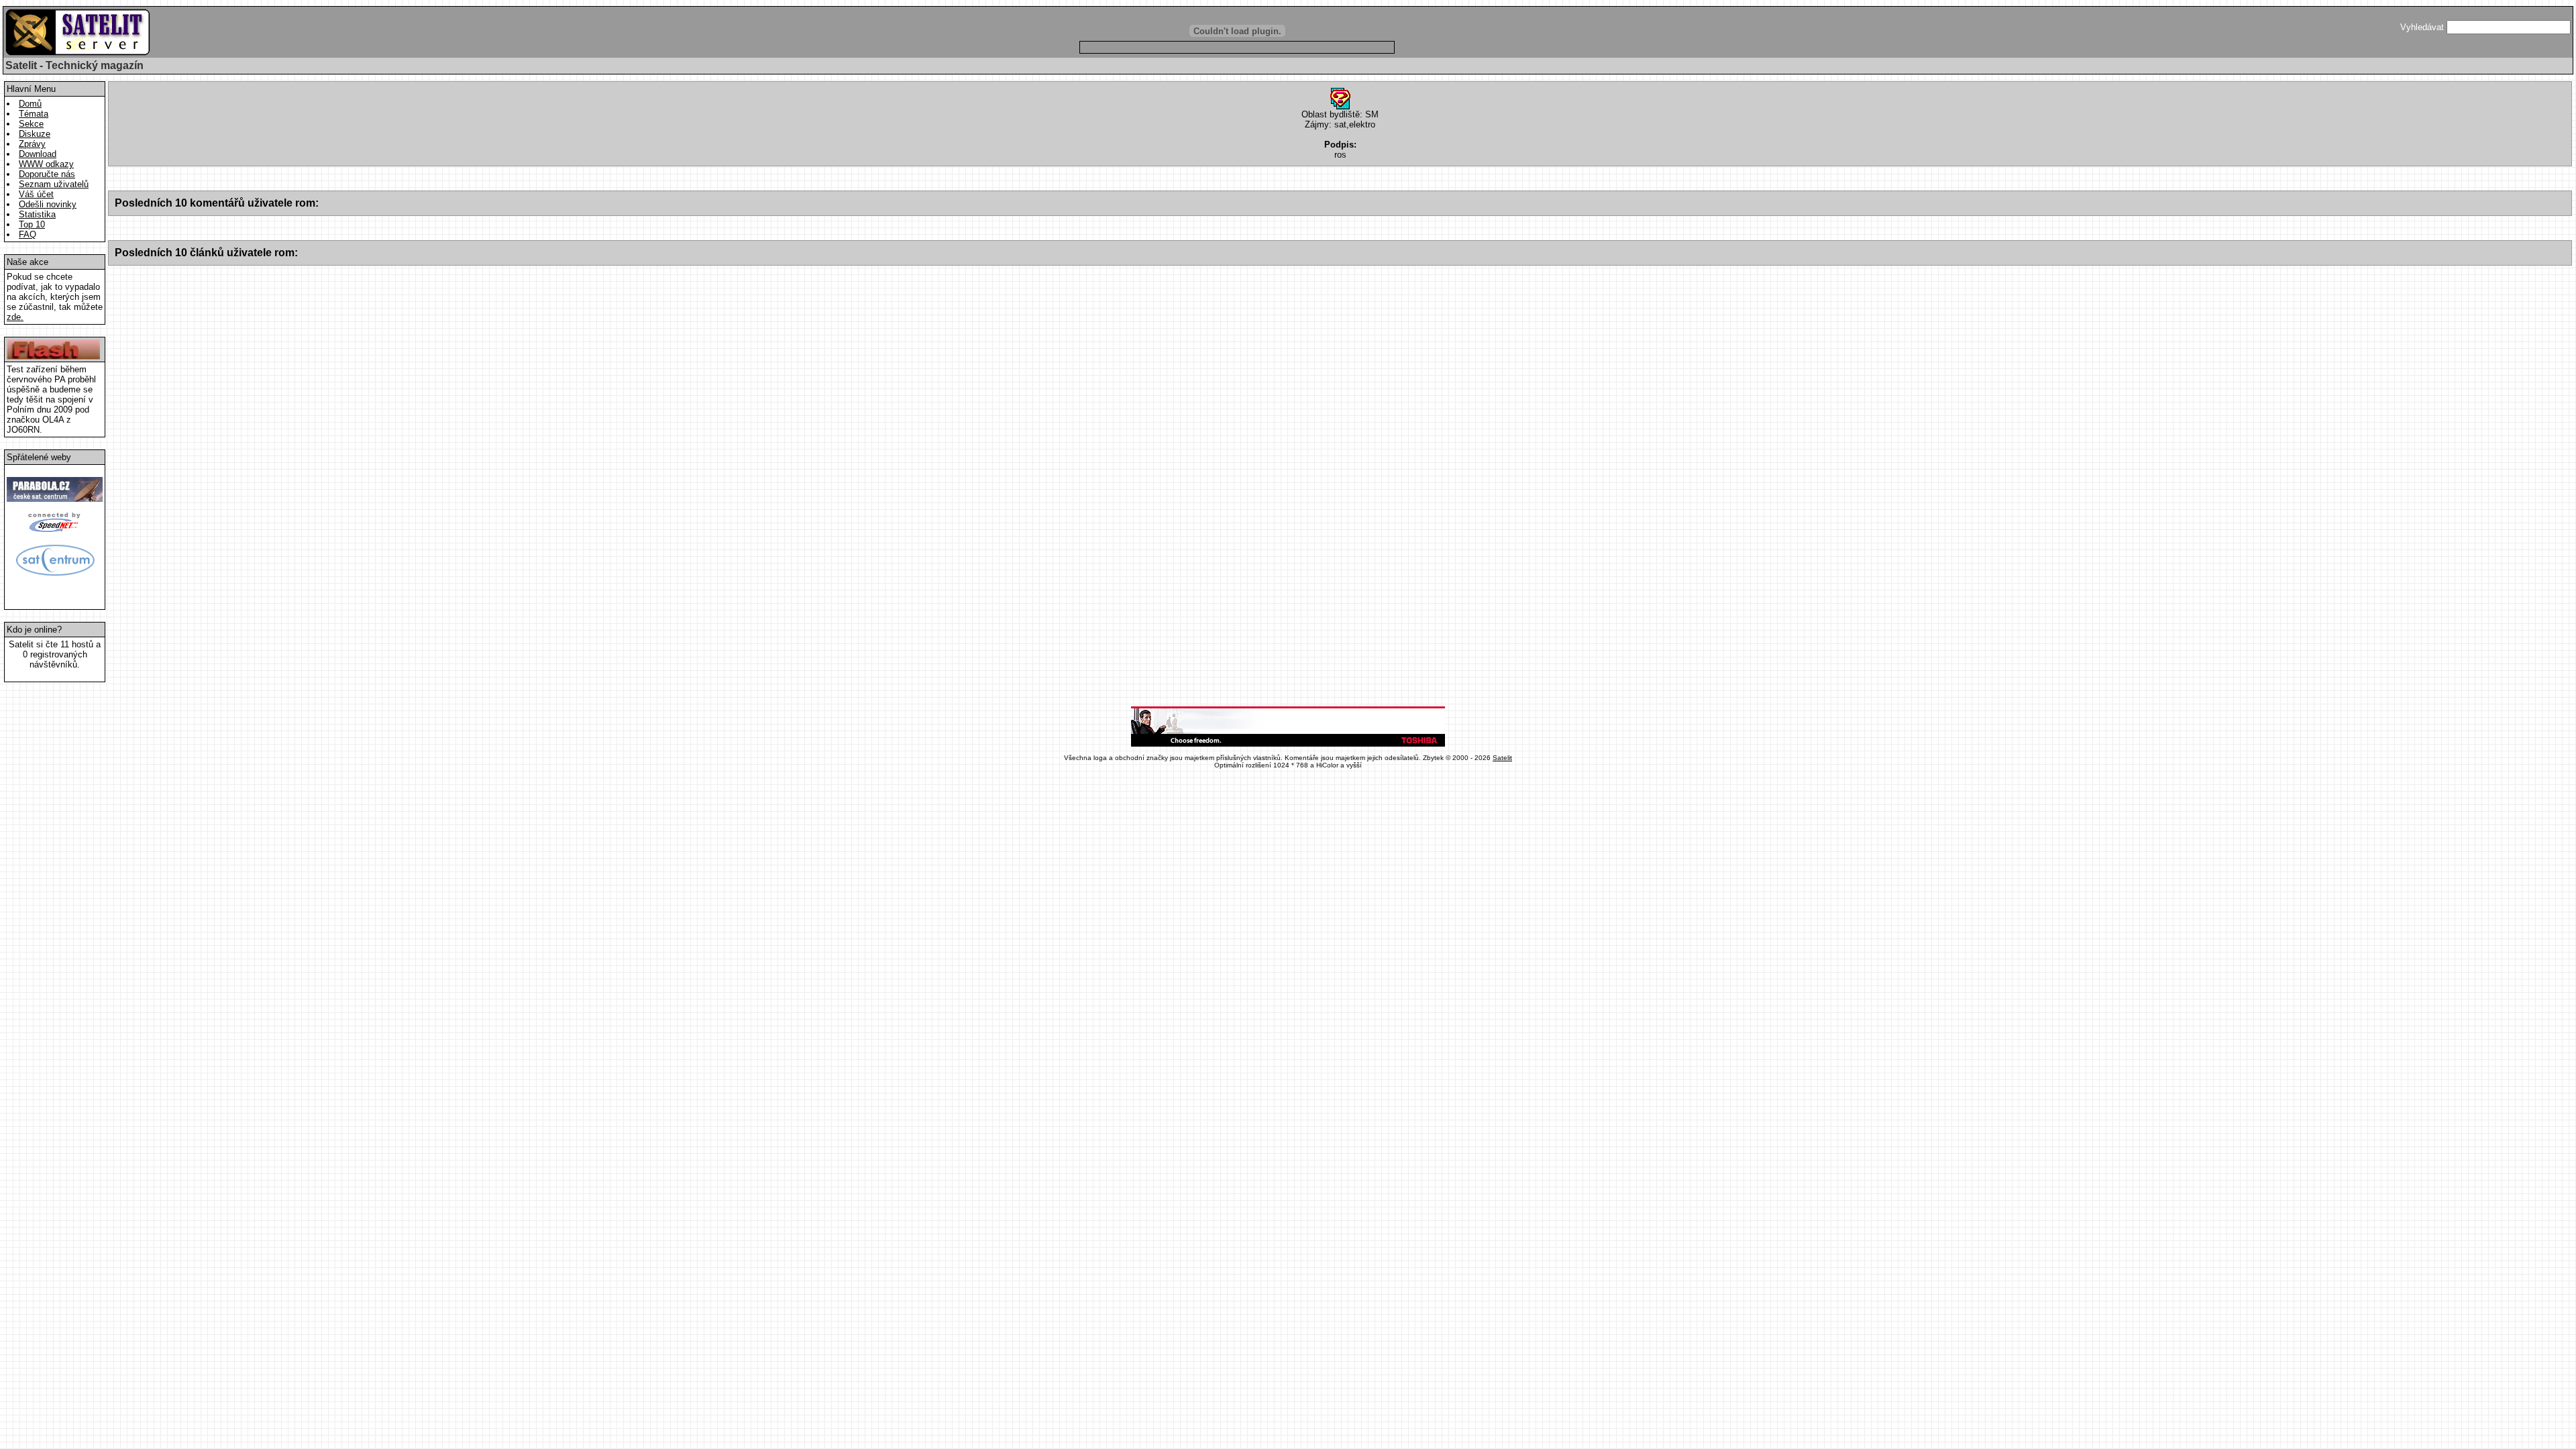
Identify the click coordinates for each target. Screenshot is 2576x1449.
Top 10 (32, 224)
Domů (30, 104)
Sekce (31, 124)
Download (38, 154)
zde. (15, 317)
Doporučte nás (47, 174)
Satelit (1502, 758)
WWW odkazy (46, 164)
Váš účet (36, 194)
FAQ (28, 234)
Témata (34, 114)
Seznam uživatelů (54, 184)
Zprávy (32, 144)
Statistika (37, 214)
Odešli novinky (48, 204)
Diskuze (35, 134)
